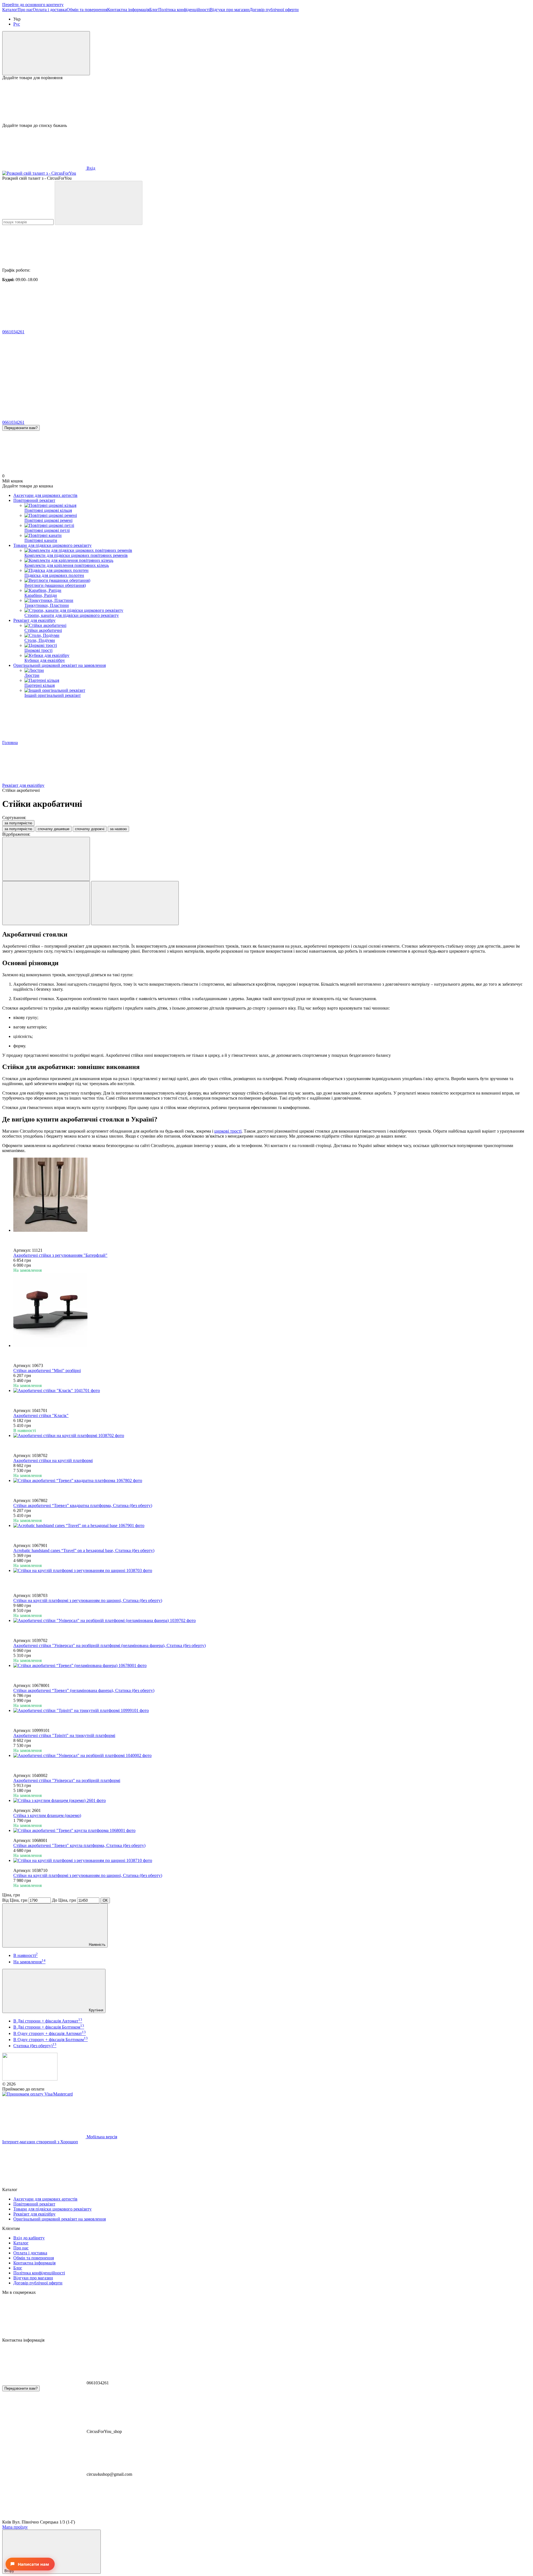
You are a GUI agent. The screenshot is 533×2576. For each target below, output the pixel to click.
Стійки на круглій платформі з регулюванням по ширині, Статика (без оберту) (88, 1600)
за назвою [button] (118, 829)
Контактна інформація (128, 10)
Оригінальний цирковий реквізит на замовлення (60, 665)
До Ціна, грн (64, 1900)
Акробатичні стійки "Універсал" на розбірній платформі (67, 1780)
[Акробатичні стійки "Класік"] (272, 1391)
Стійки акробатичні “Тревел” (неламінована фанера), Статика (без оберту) (84, 1690)
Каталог (10, 10)
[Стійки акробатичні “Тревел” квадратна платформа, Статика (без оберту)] (272, 1481)
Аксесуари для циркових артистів (45, 495)
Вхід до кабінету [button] (29, 2238)
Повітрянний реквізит (34, 500)
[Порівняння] (46, 53)
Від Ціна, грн (15, 1900)
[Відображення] (46, 859)
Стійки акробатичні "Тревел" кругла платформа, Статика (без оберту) (79, 1845)
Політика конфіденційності (184, 10)
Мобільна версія (101, 2137)
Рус (17, 24)
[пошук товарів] (99, 203)
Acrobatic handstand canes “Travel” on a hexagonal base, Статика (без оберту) (84, 1550)
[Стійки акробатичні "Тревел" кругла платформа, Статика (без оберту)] (272, 1831)
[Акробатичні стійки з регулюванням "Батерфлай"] (272, 1195)
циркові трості (228, 1131)
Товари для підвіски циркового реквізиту (52, 545)
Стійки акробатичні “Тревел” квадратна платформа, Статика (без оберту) (83, 1505)
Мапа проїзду (15, 2527)
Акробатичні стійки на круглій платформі (53, 1460)
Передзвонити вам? (21, 428)
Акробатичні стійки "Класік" (41, 1415)
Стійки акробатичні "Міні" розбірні (47, 1370)
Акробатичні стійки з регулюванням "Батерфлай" (60, 1255)
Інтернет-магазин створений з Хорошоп (40, 2142)
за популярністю (18, 823)
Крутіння (95, 2010)
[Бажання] (266, 102)
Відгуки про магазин (230, 10)
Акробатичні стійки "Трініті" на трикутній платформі (64, 1735)
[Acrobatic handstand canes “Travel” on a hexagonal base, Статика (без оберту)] (272, 1526)
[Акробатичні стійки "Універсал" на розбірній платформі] (272, 1756)
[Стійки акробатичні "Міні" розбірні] (272, 1310)
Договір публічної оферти (274, 10)
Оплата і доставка (50, 10)
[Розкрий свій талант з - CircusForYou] (30, 2079)
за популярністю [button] (18, 829)
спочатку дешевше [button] (54, 829)
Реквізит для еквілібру (34, 620)
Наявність (97, 1945)
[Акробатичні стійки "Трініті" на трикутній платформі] (272, 1711)
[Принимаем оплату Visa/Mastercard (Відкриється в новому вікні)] (37, 2094)
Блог (154, 10)
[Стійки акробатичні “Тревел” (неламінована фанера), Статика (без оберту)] (272, 1666)
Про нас (25, 10)
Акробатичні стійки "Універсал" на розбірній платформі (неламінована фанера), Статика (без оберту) (110, 1645)
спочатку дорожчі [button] (90, 829)
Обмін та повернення (87, 10)
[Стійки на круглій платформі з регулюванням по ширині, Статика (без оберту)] (272, 1571)
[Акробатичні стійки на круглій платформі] (272, 1436)
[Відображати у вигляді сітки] (46, 903)
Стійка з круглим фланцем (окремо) (47, 1815)
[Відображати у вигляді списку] (135, 903)
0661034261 (13, 332)
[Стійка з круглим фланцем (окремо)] (272, 1801)
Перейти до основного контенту (33, 5)
